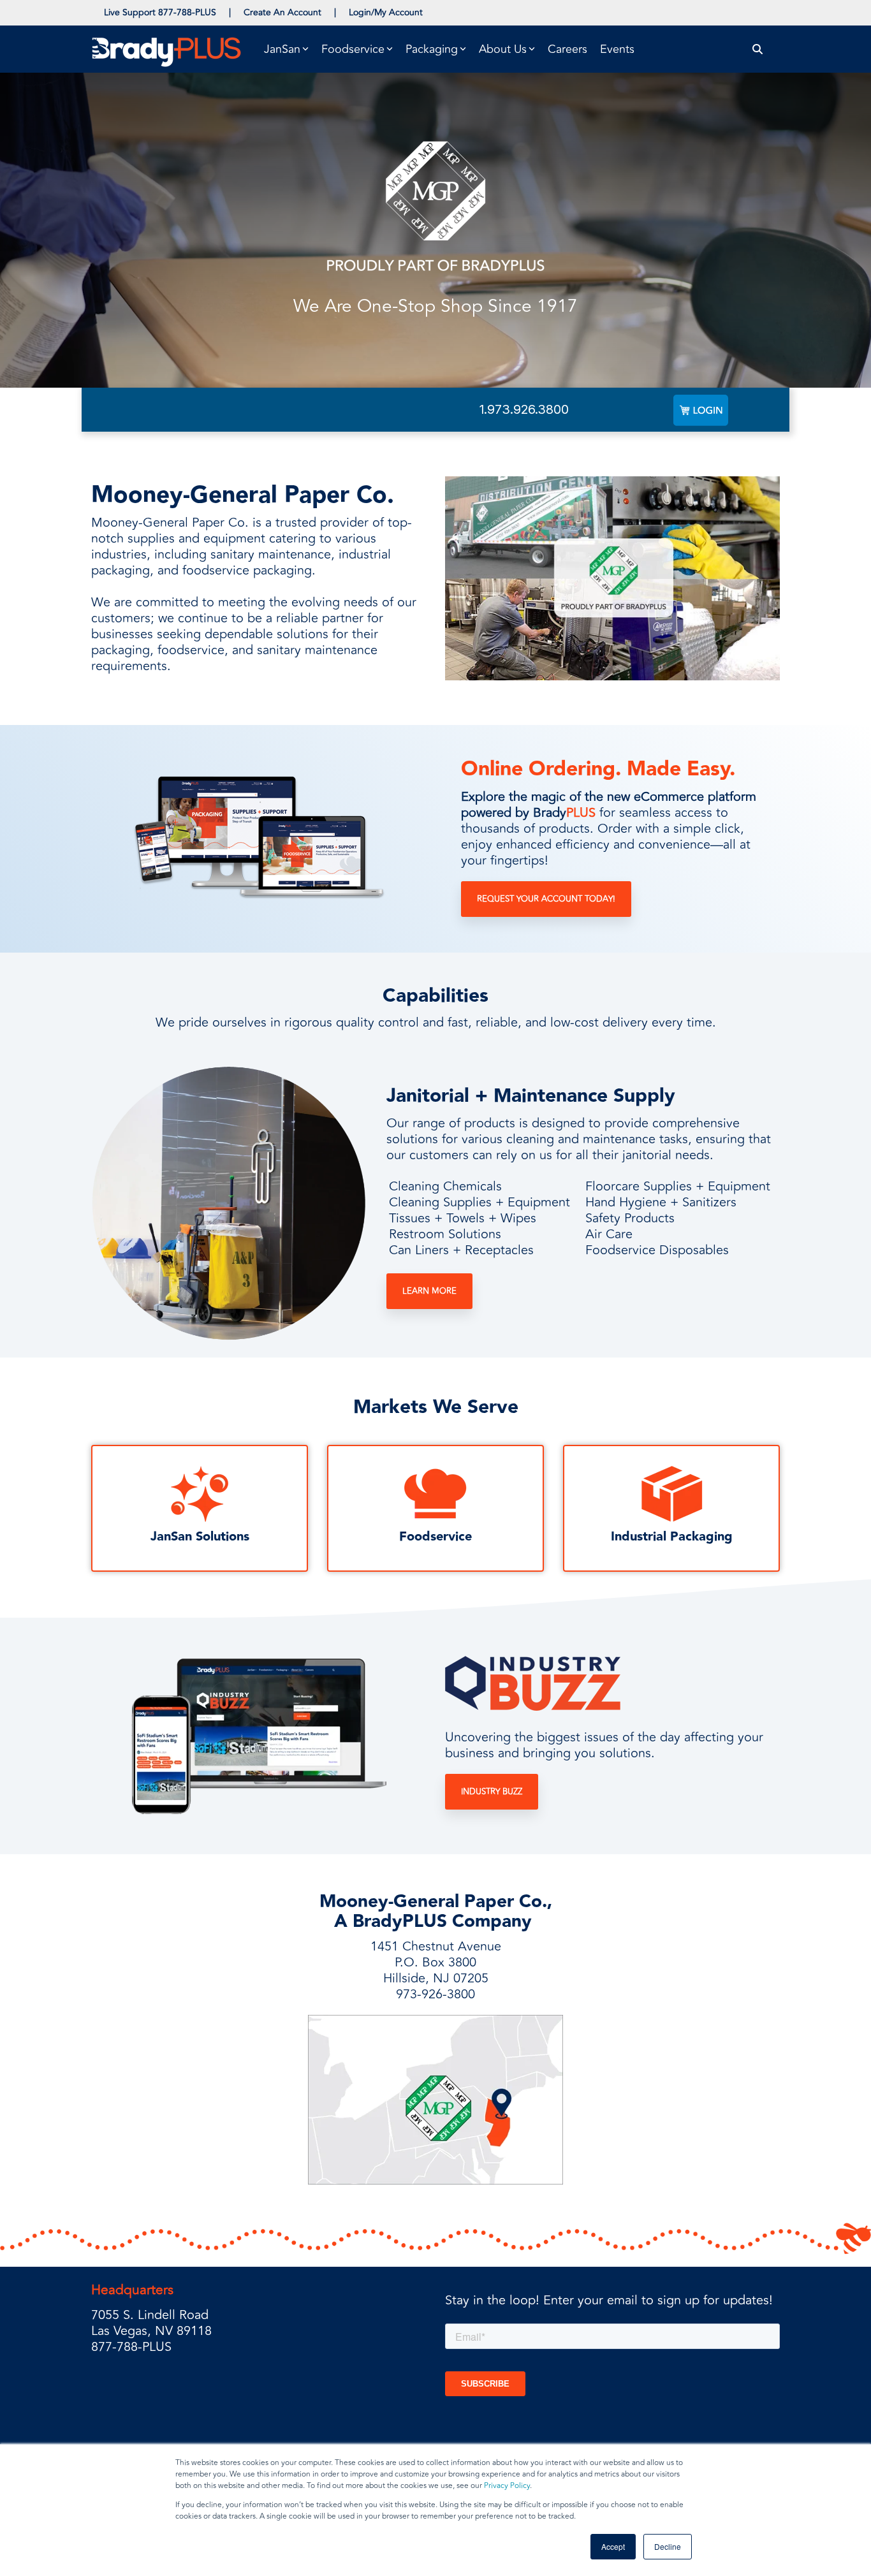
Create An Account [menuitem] (282, 12)
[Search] (758, 49)
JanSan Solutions (200, 1537)
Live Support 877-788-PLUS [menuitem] (160, 12)
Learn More (429, 1291)
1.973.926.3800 (524, 409)
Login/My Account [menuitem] (386, 12)
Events (617, 49)
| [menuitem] (230, 12)
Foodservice (435, 1537)
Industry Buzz (492, 1792)
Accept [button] (613, 2546)
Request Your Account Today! (546, 899)
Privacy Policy (507, 2486)
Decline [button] (668, 2546)
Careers (567, 49)
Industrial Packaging (672, 1537)
